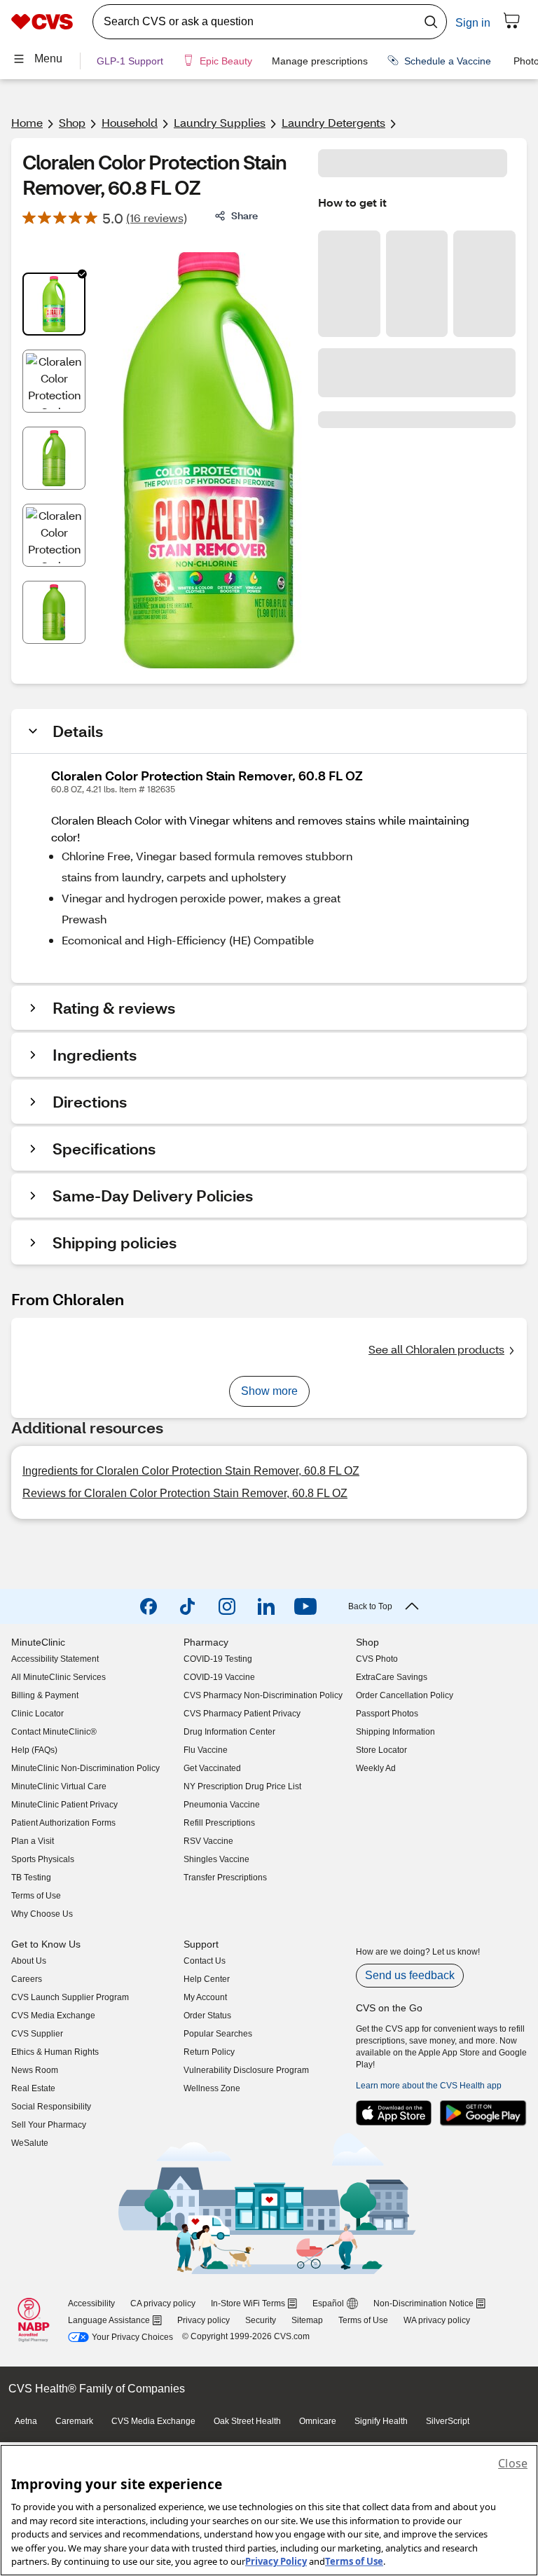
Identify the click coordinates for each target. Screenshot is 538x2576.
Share (244, 215)
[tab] (54, 304)
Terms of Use (354, 2561)
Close (513, 2463)
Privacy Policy (276, 2561)
